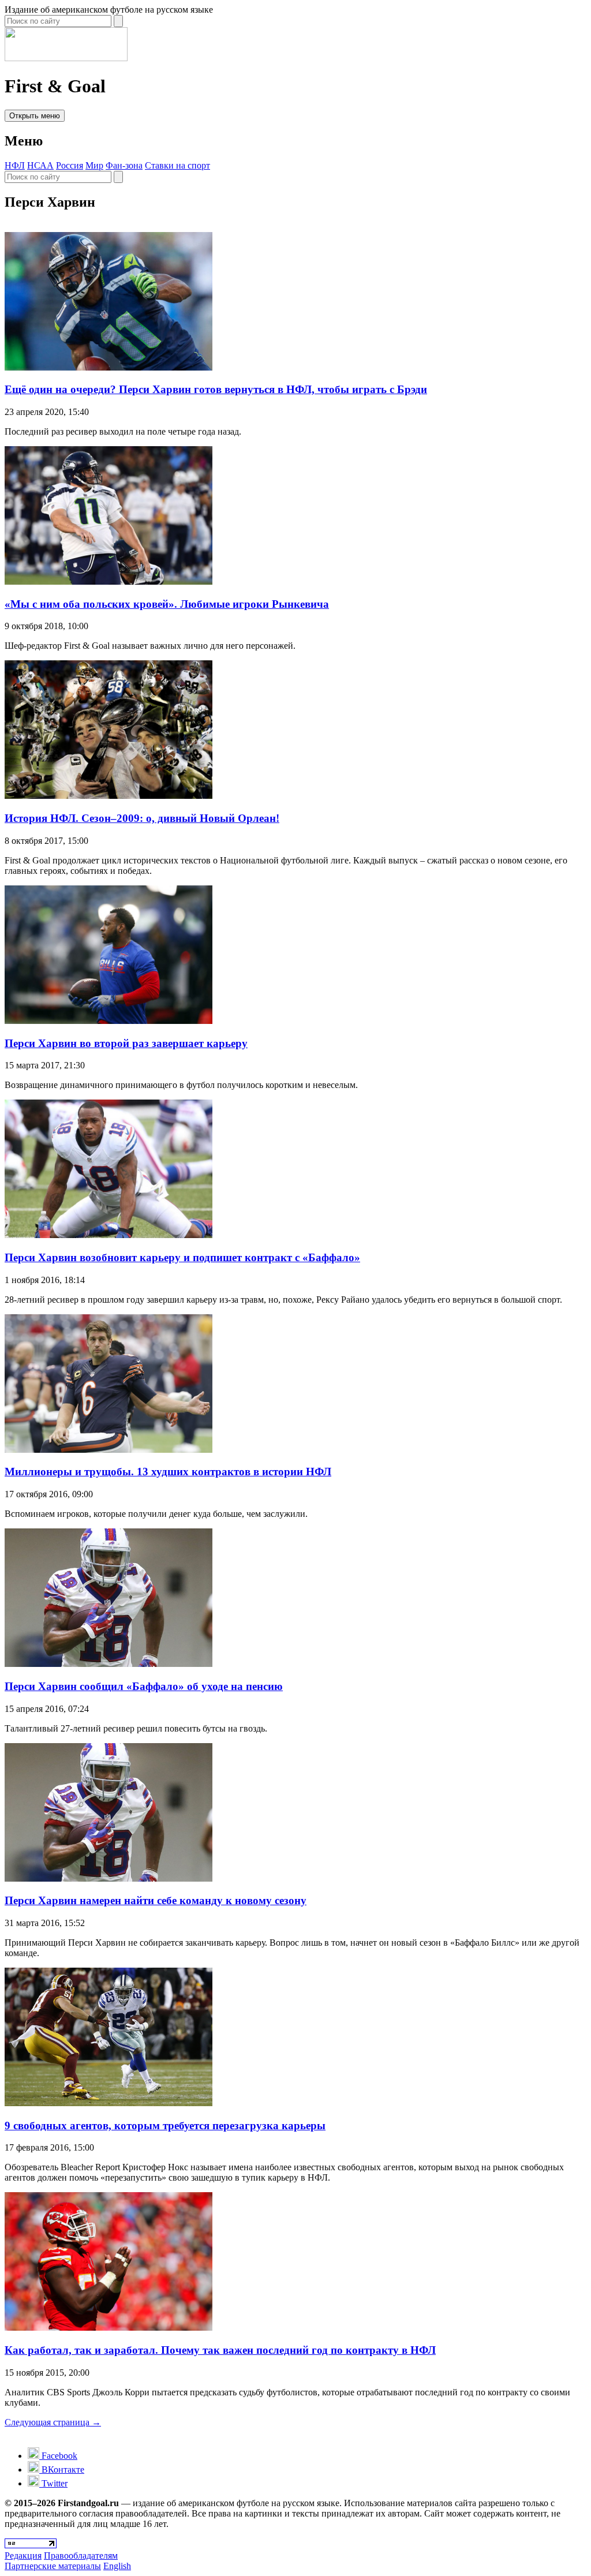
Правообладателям (81, 2556)
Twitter (53, 2483)
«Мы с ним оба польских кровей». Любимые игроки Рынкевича (167, 604)
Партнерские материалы (53, 2566)
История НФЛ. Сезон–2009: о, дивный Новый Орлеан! (142, 818)
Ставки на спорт (177, 165)
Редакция (23, 2556)
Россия (70, 165)
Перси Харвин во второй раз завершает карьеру (126, 1043)
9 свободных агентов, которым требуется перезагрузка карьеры (165, 2126)
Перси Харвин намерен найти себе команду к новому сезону (156, 1900)
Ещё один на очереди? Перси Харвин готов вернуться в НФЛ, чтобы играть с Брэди (216, 389)
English (117, 2566)
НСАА (40, 165)
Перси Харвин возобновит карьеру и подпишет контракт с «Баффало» (182, 1257)
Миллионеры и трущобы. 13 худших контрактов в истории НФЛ (168, 1472)
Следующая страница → (53, 2422)
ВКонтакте (62, 2470)
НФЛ (15, 165)
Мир (94, 165)
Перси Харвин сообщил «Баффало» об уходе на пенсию (144, 1686)
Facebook (58, 2456)
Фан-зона (124, 165)
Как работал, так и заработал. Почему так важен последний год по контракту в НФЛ (220, 2350)
